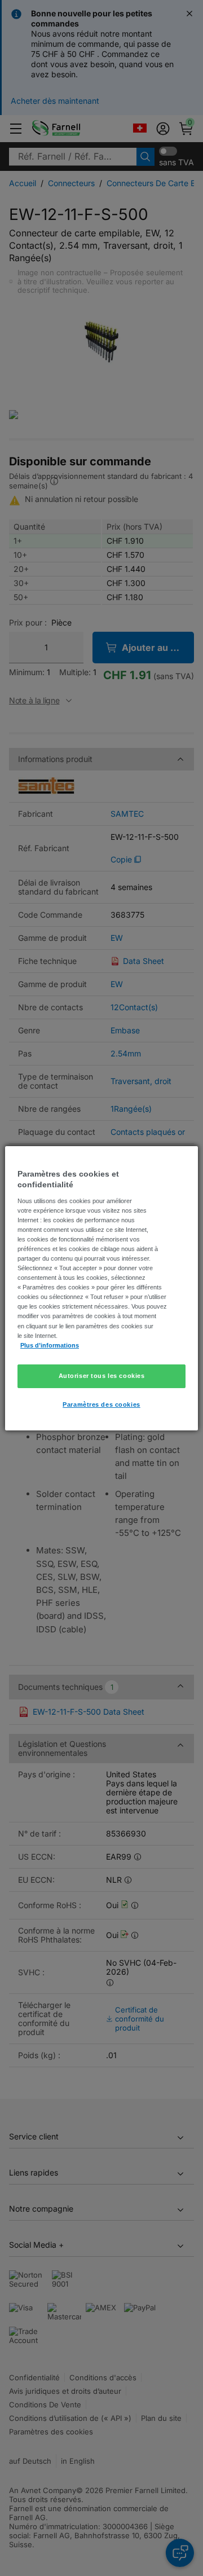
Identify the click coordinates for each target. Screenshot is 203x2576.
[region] (101, 1288)
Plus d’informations (50, 1345)
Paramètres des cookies (101, 1404)
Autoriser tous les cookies (102, 1376)
